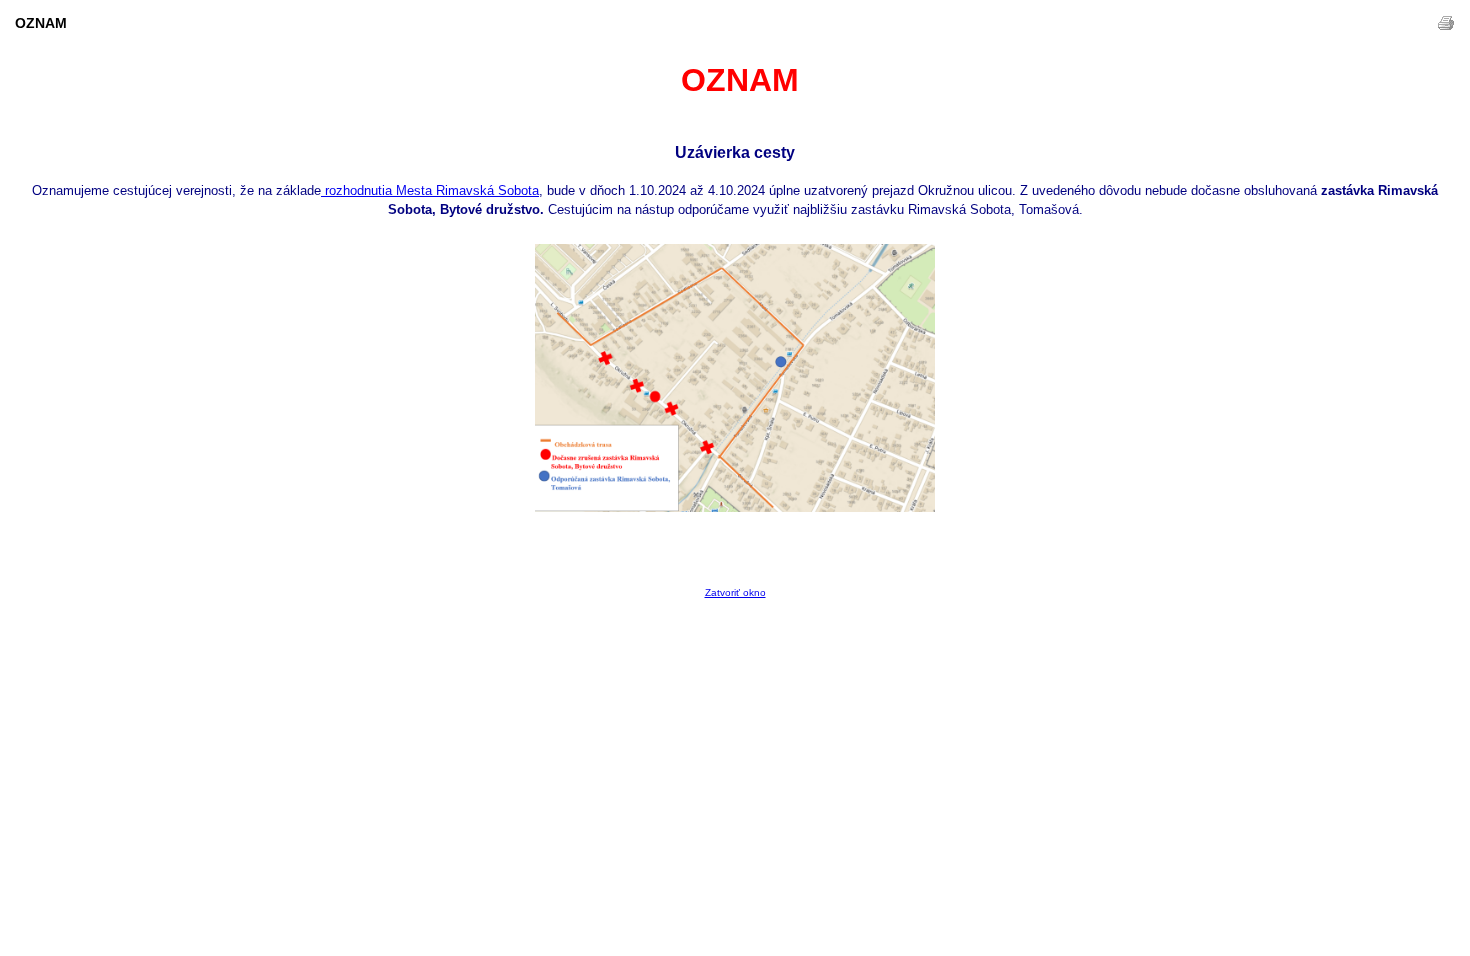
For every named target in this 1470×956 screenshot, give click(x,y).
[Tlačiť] (1446, 23)
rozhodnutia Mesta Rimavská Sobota (430, 190)
